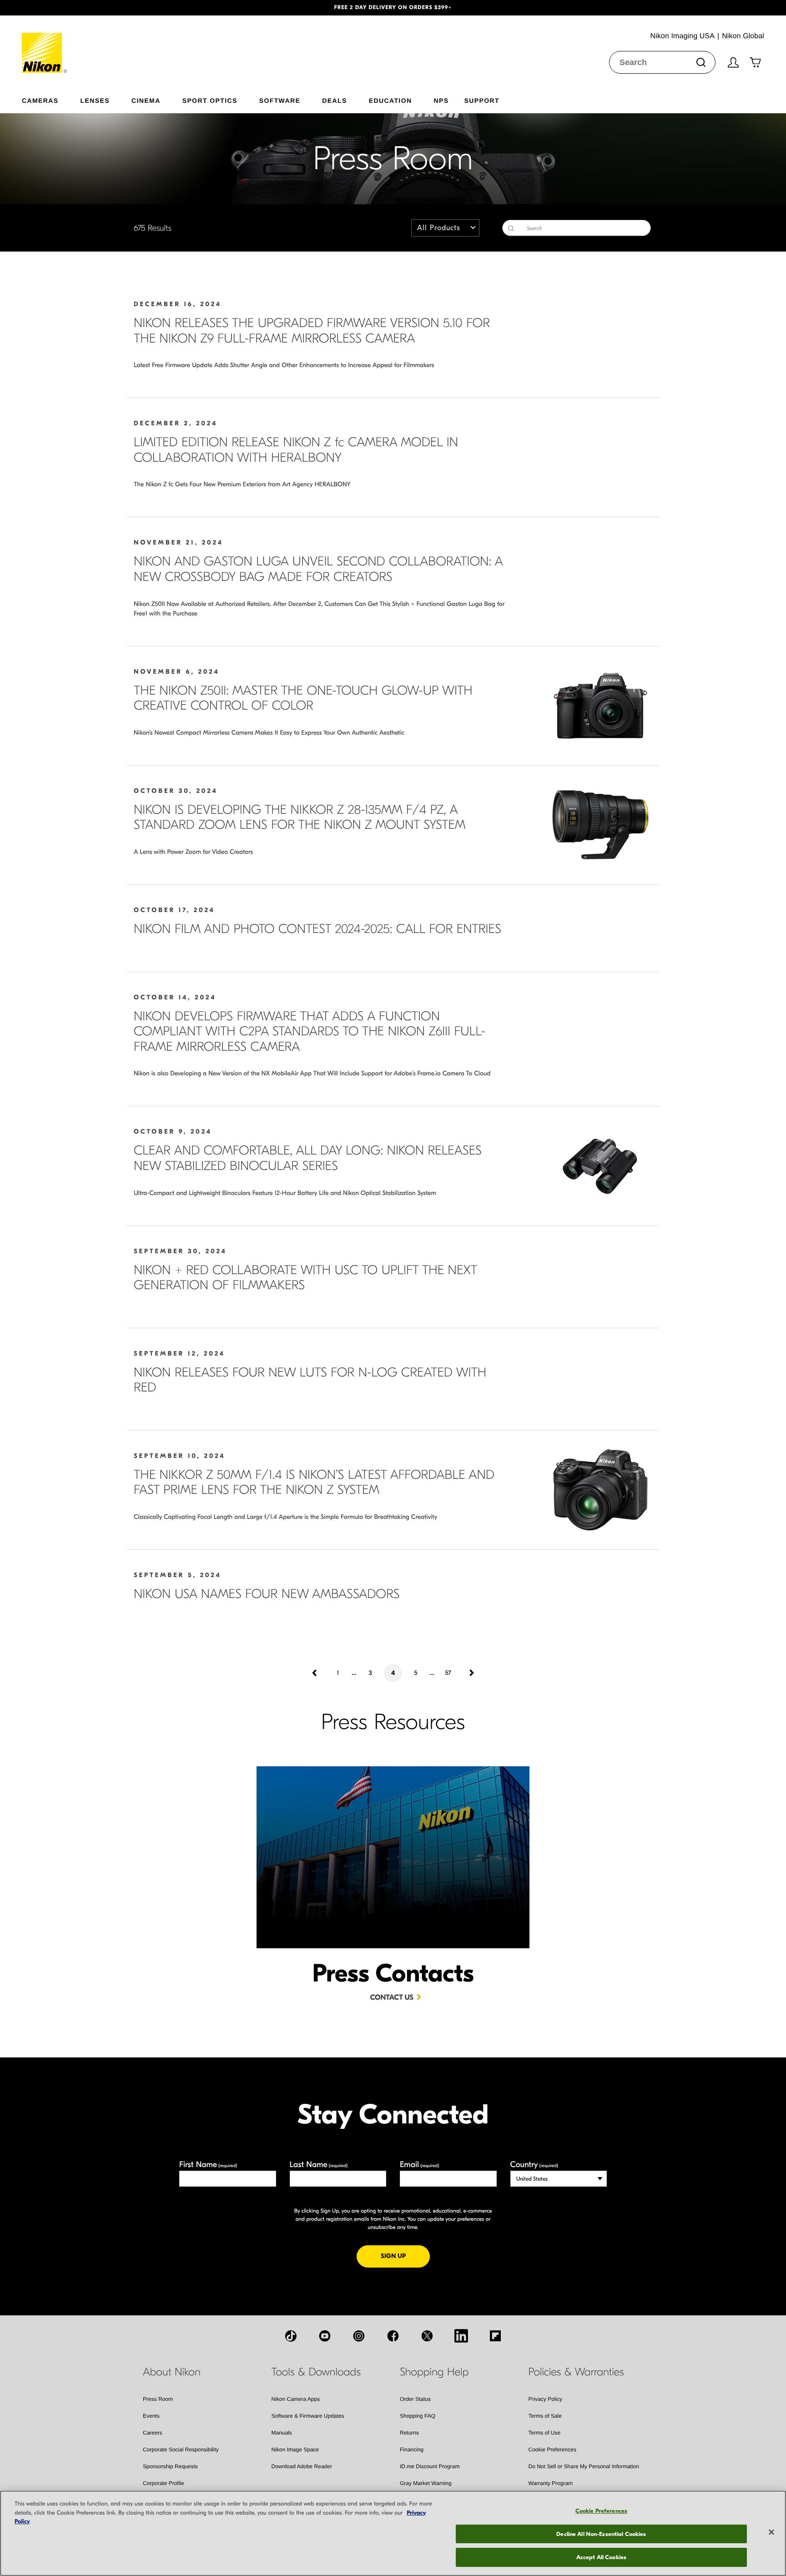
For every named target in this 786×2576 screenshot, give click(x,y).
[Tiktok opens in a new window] (291, 2336)
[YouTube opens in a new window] (325, 2336)
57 (448, 1673)
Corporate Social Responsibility (181, 2450)
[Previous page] (315, 1673)
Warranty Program (551, 2483)
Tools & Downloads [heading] (316, 2372)
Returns (409, 2433)
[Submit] (701, 62)
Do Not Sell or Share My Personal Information (584, 2466)
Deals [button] (334, 100)
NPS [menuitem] (441, 100)
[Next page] (471, 1673)
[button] (59, 8)
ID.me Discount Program (430, 2466)
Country (534, 2165)
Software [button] (280, 100)
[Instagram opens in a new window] (359, 2336)
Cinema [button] (146, 100)
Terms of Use (545, 2433)
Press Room (158, 2399)
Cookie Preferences (552, 2450)
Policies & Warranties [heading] (576, 2372)
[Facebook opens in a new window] (393, 2336)
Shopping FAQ (418, 2416)
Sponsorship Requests (170, 2466)
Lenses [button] (95, 100)
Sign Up (405, 2256)
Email (420, 2165)
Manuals (282, 2433)
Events (151, 2416)
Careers (153, 2433)
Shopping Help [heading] (434, 2372)
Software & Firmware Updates (308, 2416)
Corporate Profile (164, 2483)
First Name (208, 2165)
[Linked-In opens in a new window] (461, 2336)
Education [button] (390, 100)
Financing (412, 2450)
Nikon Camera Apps (296, 2399)
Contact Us (392, 1998)
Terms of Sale (545, 2416)
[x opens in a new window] (427, 2336)
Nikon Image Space (295, 2450)
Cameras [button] (40, 100)
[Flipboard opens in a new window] (495, 2336)
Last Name (319, 2165)
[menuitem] (51, 99)
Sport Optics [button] (210, 100)
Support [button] (481, 100)
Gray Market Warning (426, 2483)
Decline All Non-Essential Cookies (601, 2534)
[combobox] (662, 62)
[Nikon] (45, 44)
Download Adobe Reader (302, 2466)
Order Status (415, 2399)
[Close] (771, 2532)
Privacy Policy (546, 2399)
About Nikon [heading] (172, 2372)
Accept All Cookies (601, 2557)
